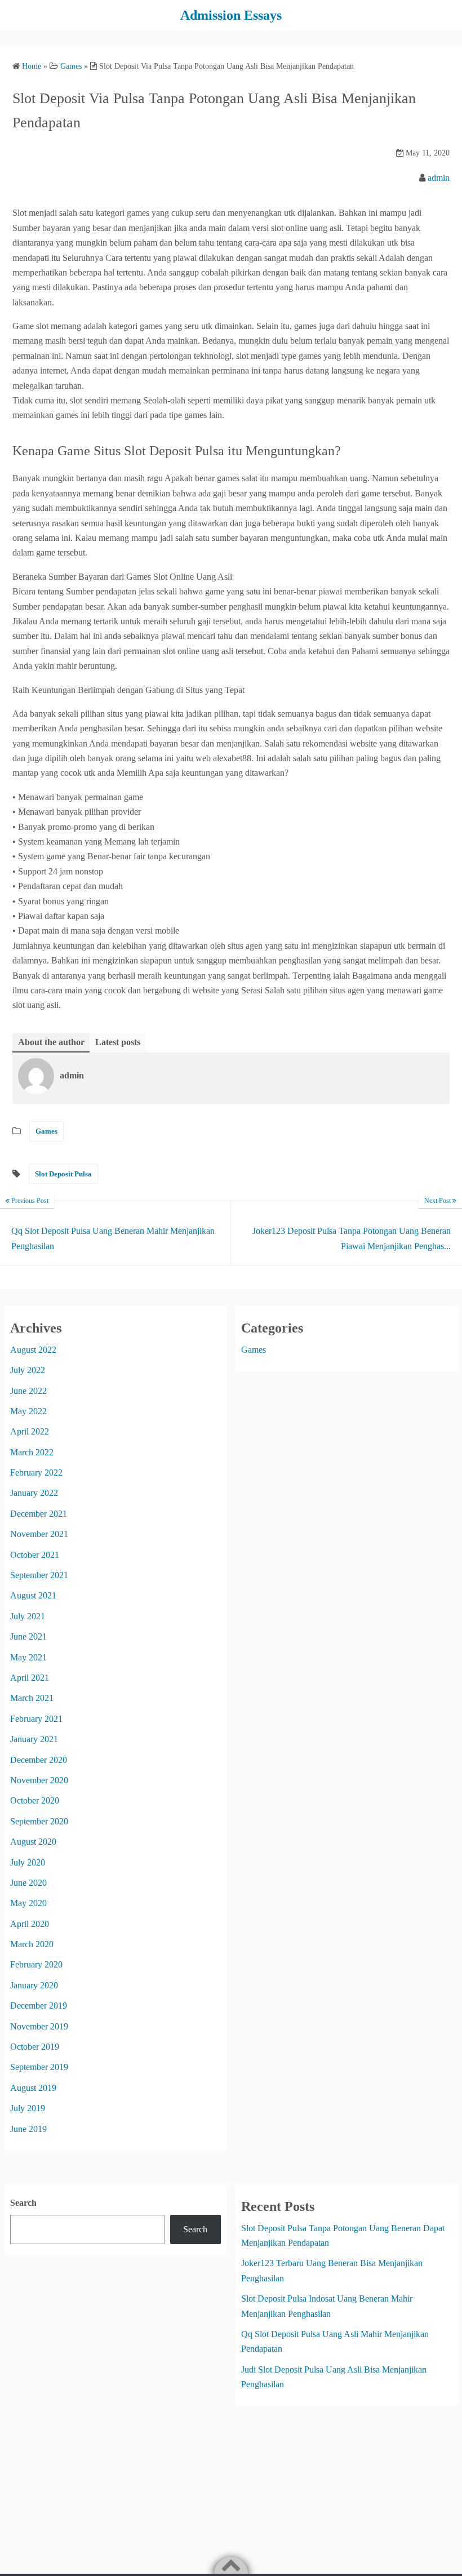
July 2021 (28, 1616)
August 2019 (33, 2088)
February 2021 (36, 1719)
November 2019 (39, 2026)
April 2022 (30, 1431)
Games (46, 1131)
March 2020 (32, 1944)
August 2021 (33, 1595)
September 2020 (39, 1821)
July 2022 (28, 1370)
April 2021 (30, 1678)
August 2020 (33, 1842)
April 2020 (30, 1924)
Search (23, 2203)
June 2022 (28, 1391)
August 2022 (33, 1350)
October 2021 (35, 1555)
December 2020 (39, 1760)
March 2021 (32, 1698)
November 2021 (39, 1534)
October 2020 (35, 1800)
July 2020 (28, 1862)
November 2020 (39, 1780)
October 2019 (35, 2047)
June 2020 (28, 1883)
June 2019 (28, 2129)
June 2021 (28, 1636)
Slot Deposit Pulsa (63, 1174)
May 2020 (28, 1903)
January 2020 (34, 1985)
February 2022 (36, 1473)
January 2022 (34, 1493)
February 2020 (36, 1964)
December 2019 (39, 2006)
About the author (51, 1042)
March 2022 (32, 1452)
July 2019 (28, 2108)
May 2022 (28, 1411)
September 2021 (39, 1575)
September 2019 (39, 2067)
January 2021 (34, 1739)
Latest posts (118, 1042)
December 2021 (39, 1514)
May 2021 (28, 1657)
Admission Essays (231, 15)
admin (439, 178)
